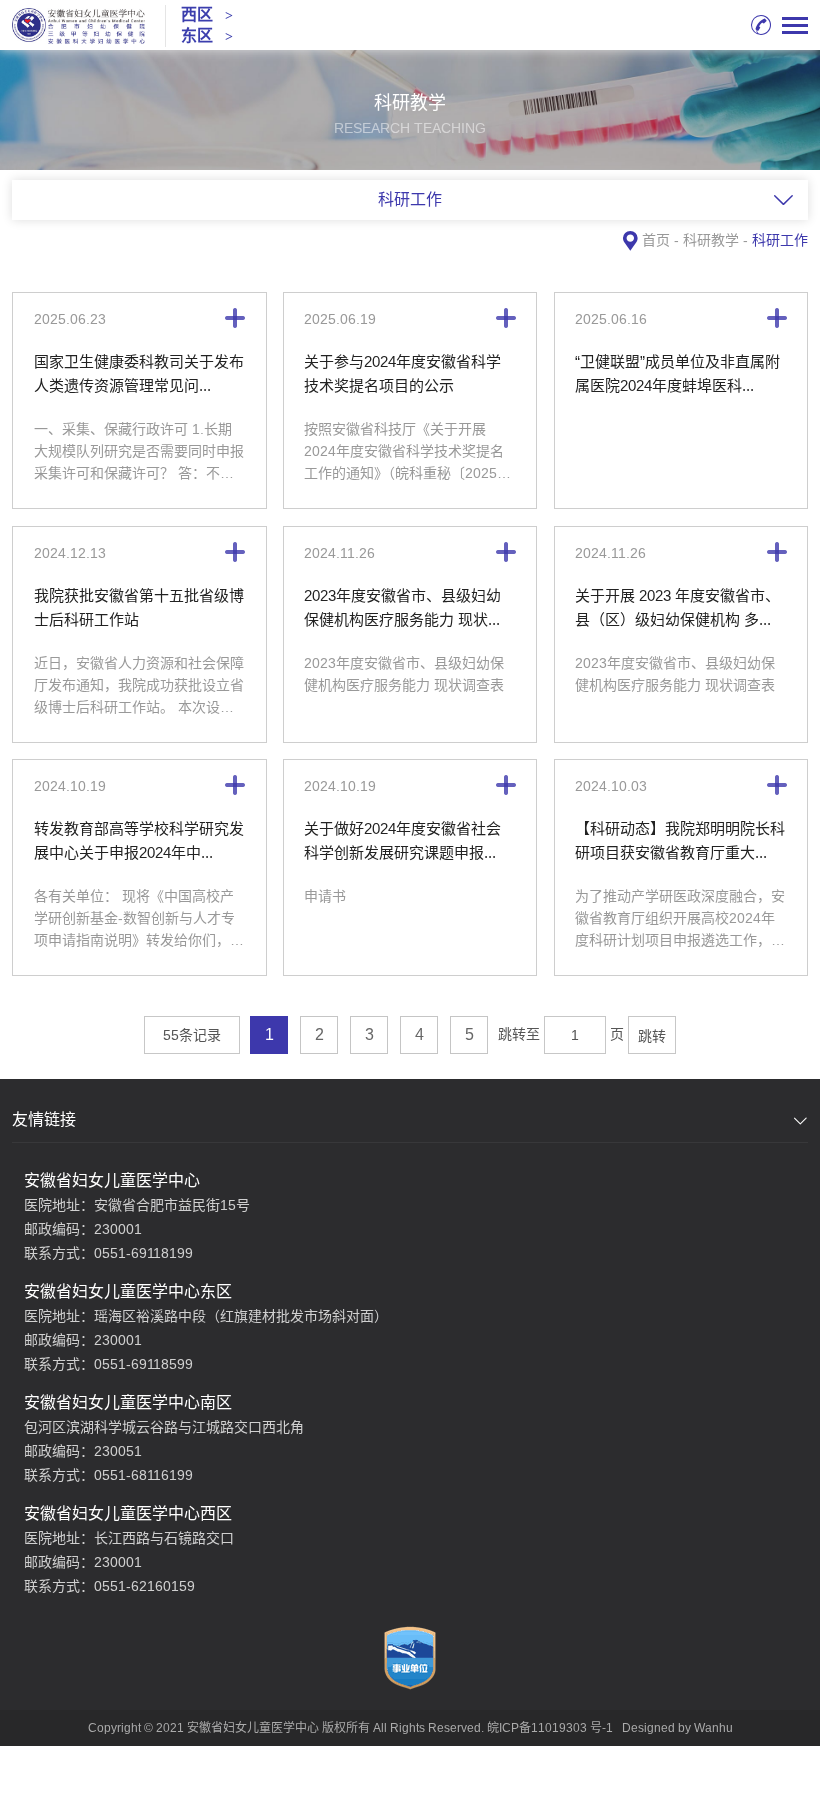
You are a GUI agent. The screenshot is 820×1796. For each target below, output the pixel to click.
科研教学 (711, 240)
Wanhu (713, 1728)
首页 (656, 240)
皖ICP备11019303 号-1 (550, 1728)
